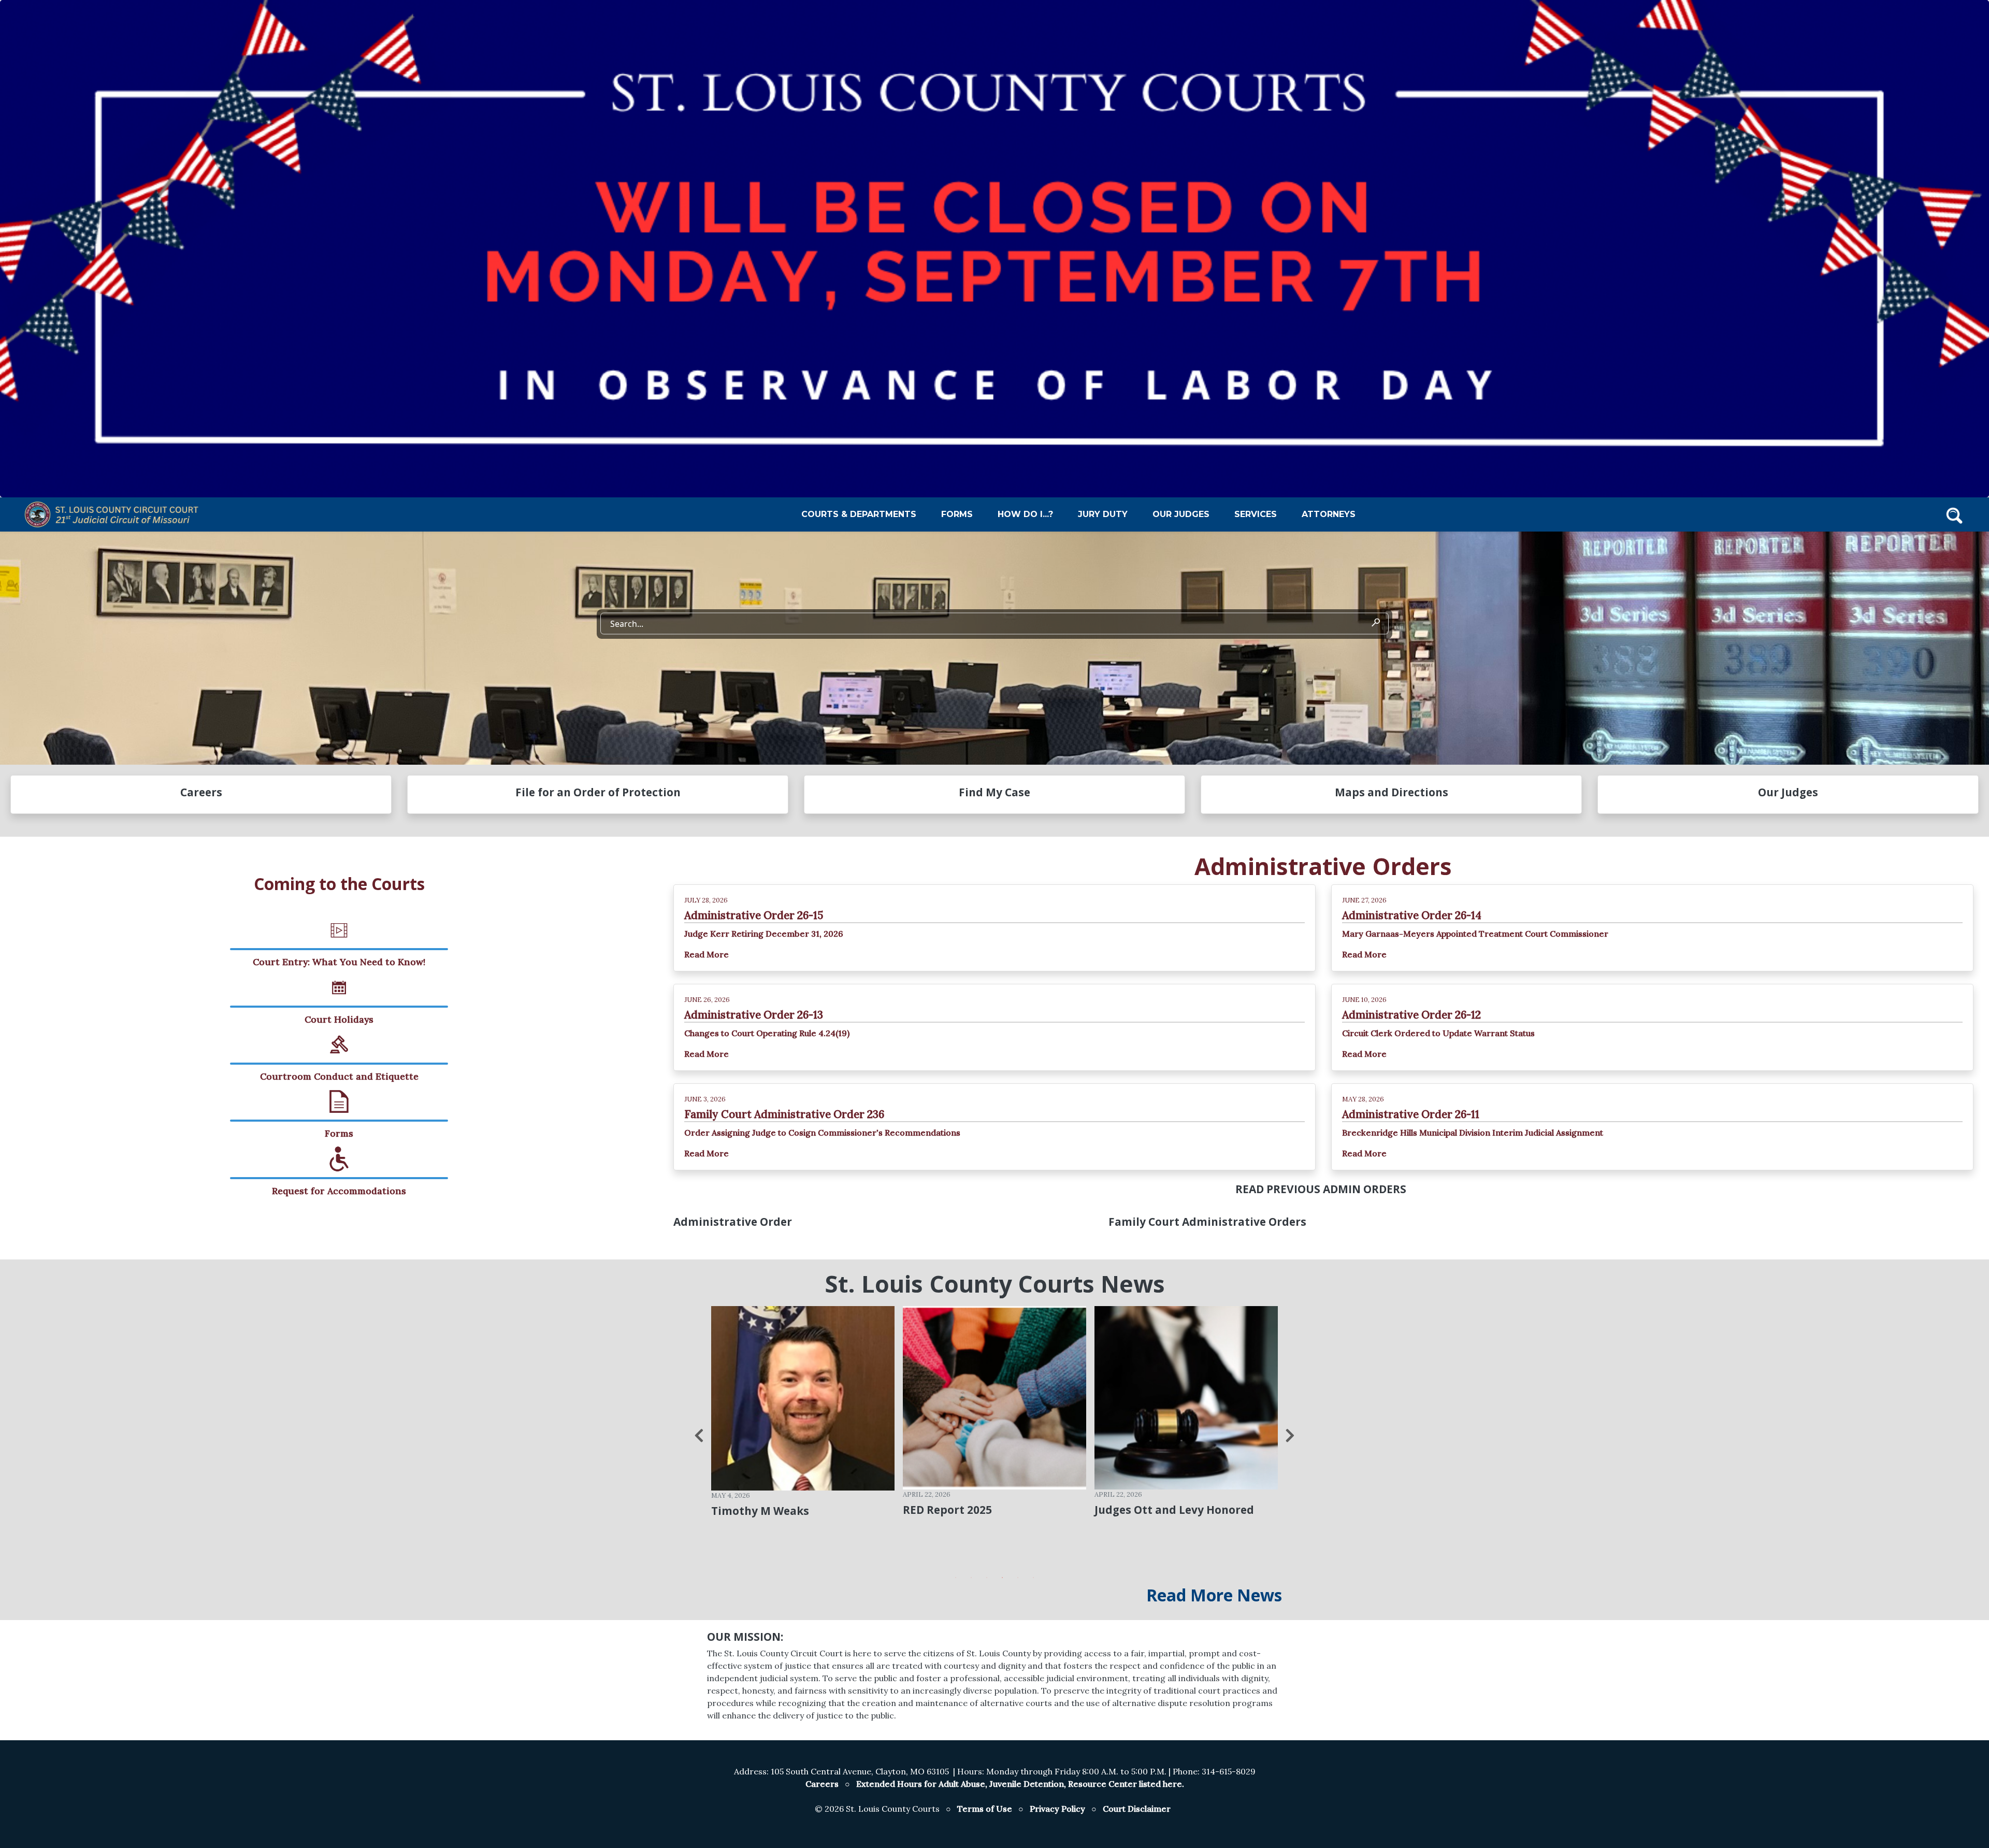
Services (1256, 514)
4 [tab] (1002, 1578)
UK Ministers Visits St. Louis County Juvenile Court (1171, 1515)
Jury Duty (1103, 514)
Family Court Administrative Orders (1207, 1222)
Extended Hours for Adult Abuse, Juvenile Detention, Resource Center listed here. (1020, 1784)
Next (1290, 1436)
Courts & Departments (859, 514)
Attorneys (1329, 514)
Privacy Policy (1057, 1809)
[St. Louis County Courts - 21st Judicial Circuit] (114, 514)
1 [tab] (956, 1578)
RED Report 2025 (756, 1510)
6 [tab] (1033, 1578)
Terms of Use (985, 1809)
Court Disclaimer (1137, 1809)
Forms (957, 514)
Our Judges (1181, 514)
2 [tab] (971, 1578)
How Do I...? (1025, 514)
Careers (822, 1784)
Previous (699, 1436)
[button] (1954, 514)
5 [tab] (1018, 1578)
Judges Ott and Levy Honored (983, 1510)
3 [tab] (987, 1578)
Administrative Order (733, 1222)
